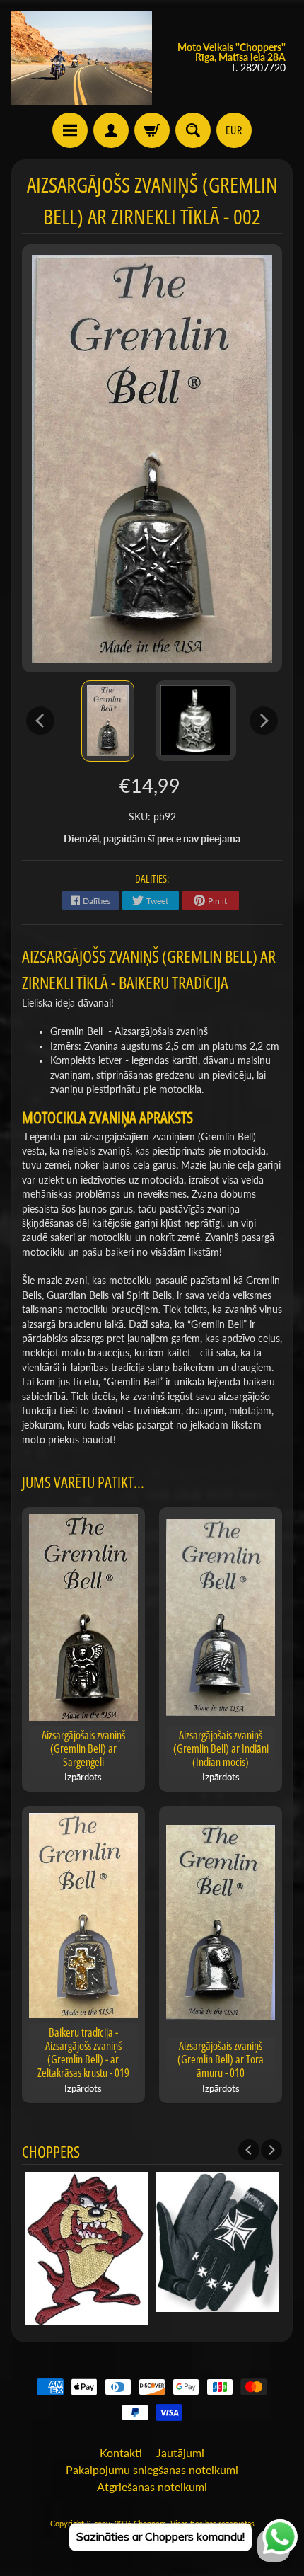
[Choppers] (82, 58)
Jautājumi (180, 2452)
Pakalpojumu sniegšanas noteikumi (152, 2469)
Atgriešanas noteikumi (152, 2486)
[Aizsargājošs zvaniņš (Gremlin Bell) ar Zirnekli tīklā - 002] (108, 721)
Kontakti (121, 2452)
